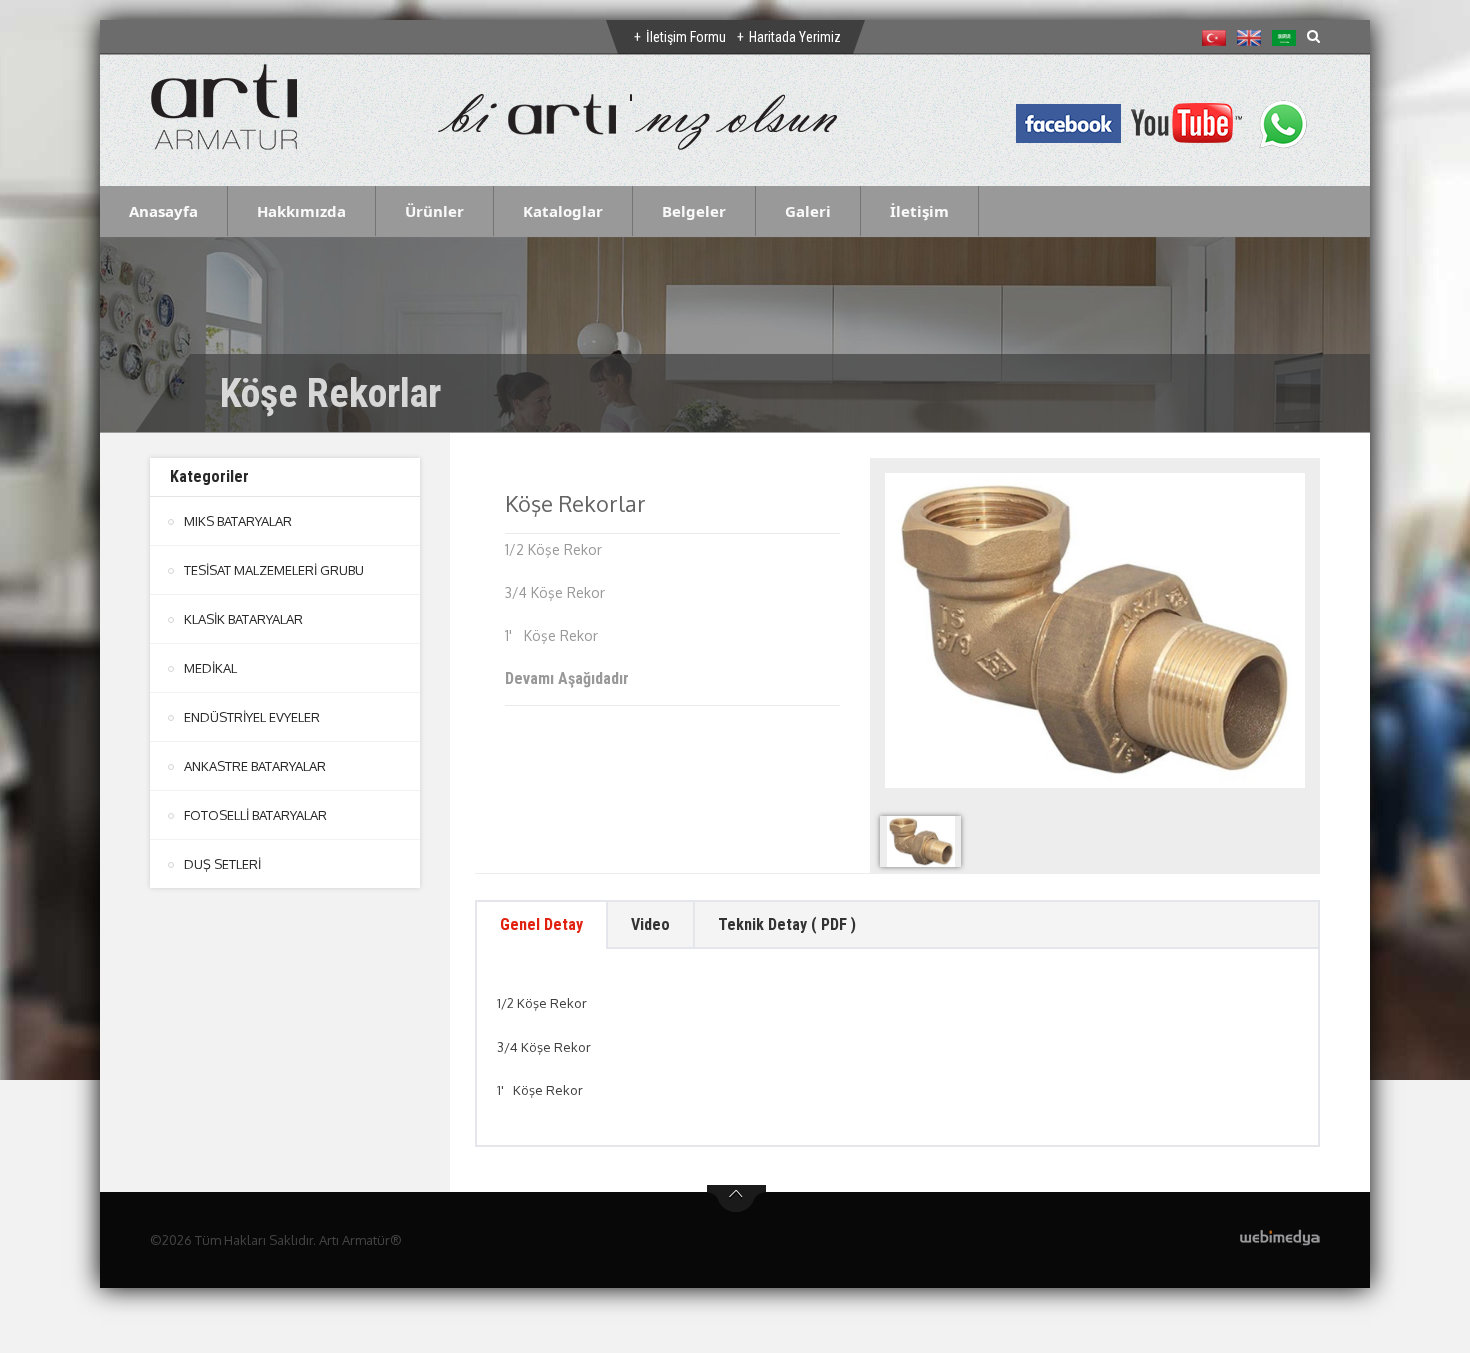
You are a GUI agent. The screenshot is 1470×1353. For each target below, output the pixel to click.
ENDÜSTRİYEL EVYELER (252, 717)
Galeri (808, 211)
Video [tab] (650, 924)
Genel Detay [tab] (541, 924)
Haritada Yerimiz (795, 37)
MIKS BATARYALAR (238, 521)
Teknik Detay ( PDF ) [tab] (787, 924)
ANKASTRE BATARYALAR (255, 766)
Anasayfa (163, 211)
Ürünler (434, 211)
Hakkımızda (301, 211)
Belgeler (694, 211)
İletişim (919, 211)
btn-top (736, 1199)
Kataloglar (563, 211)
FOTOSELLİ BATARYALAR (255, 815)
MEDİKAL (210, 668)
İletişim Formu (686, 37)
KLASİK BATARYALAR (243, 619)
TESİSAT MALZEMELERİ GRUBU (274, 570)
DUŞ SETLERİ (222, 864)
